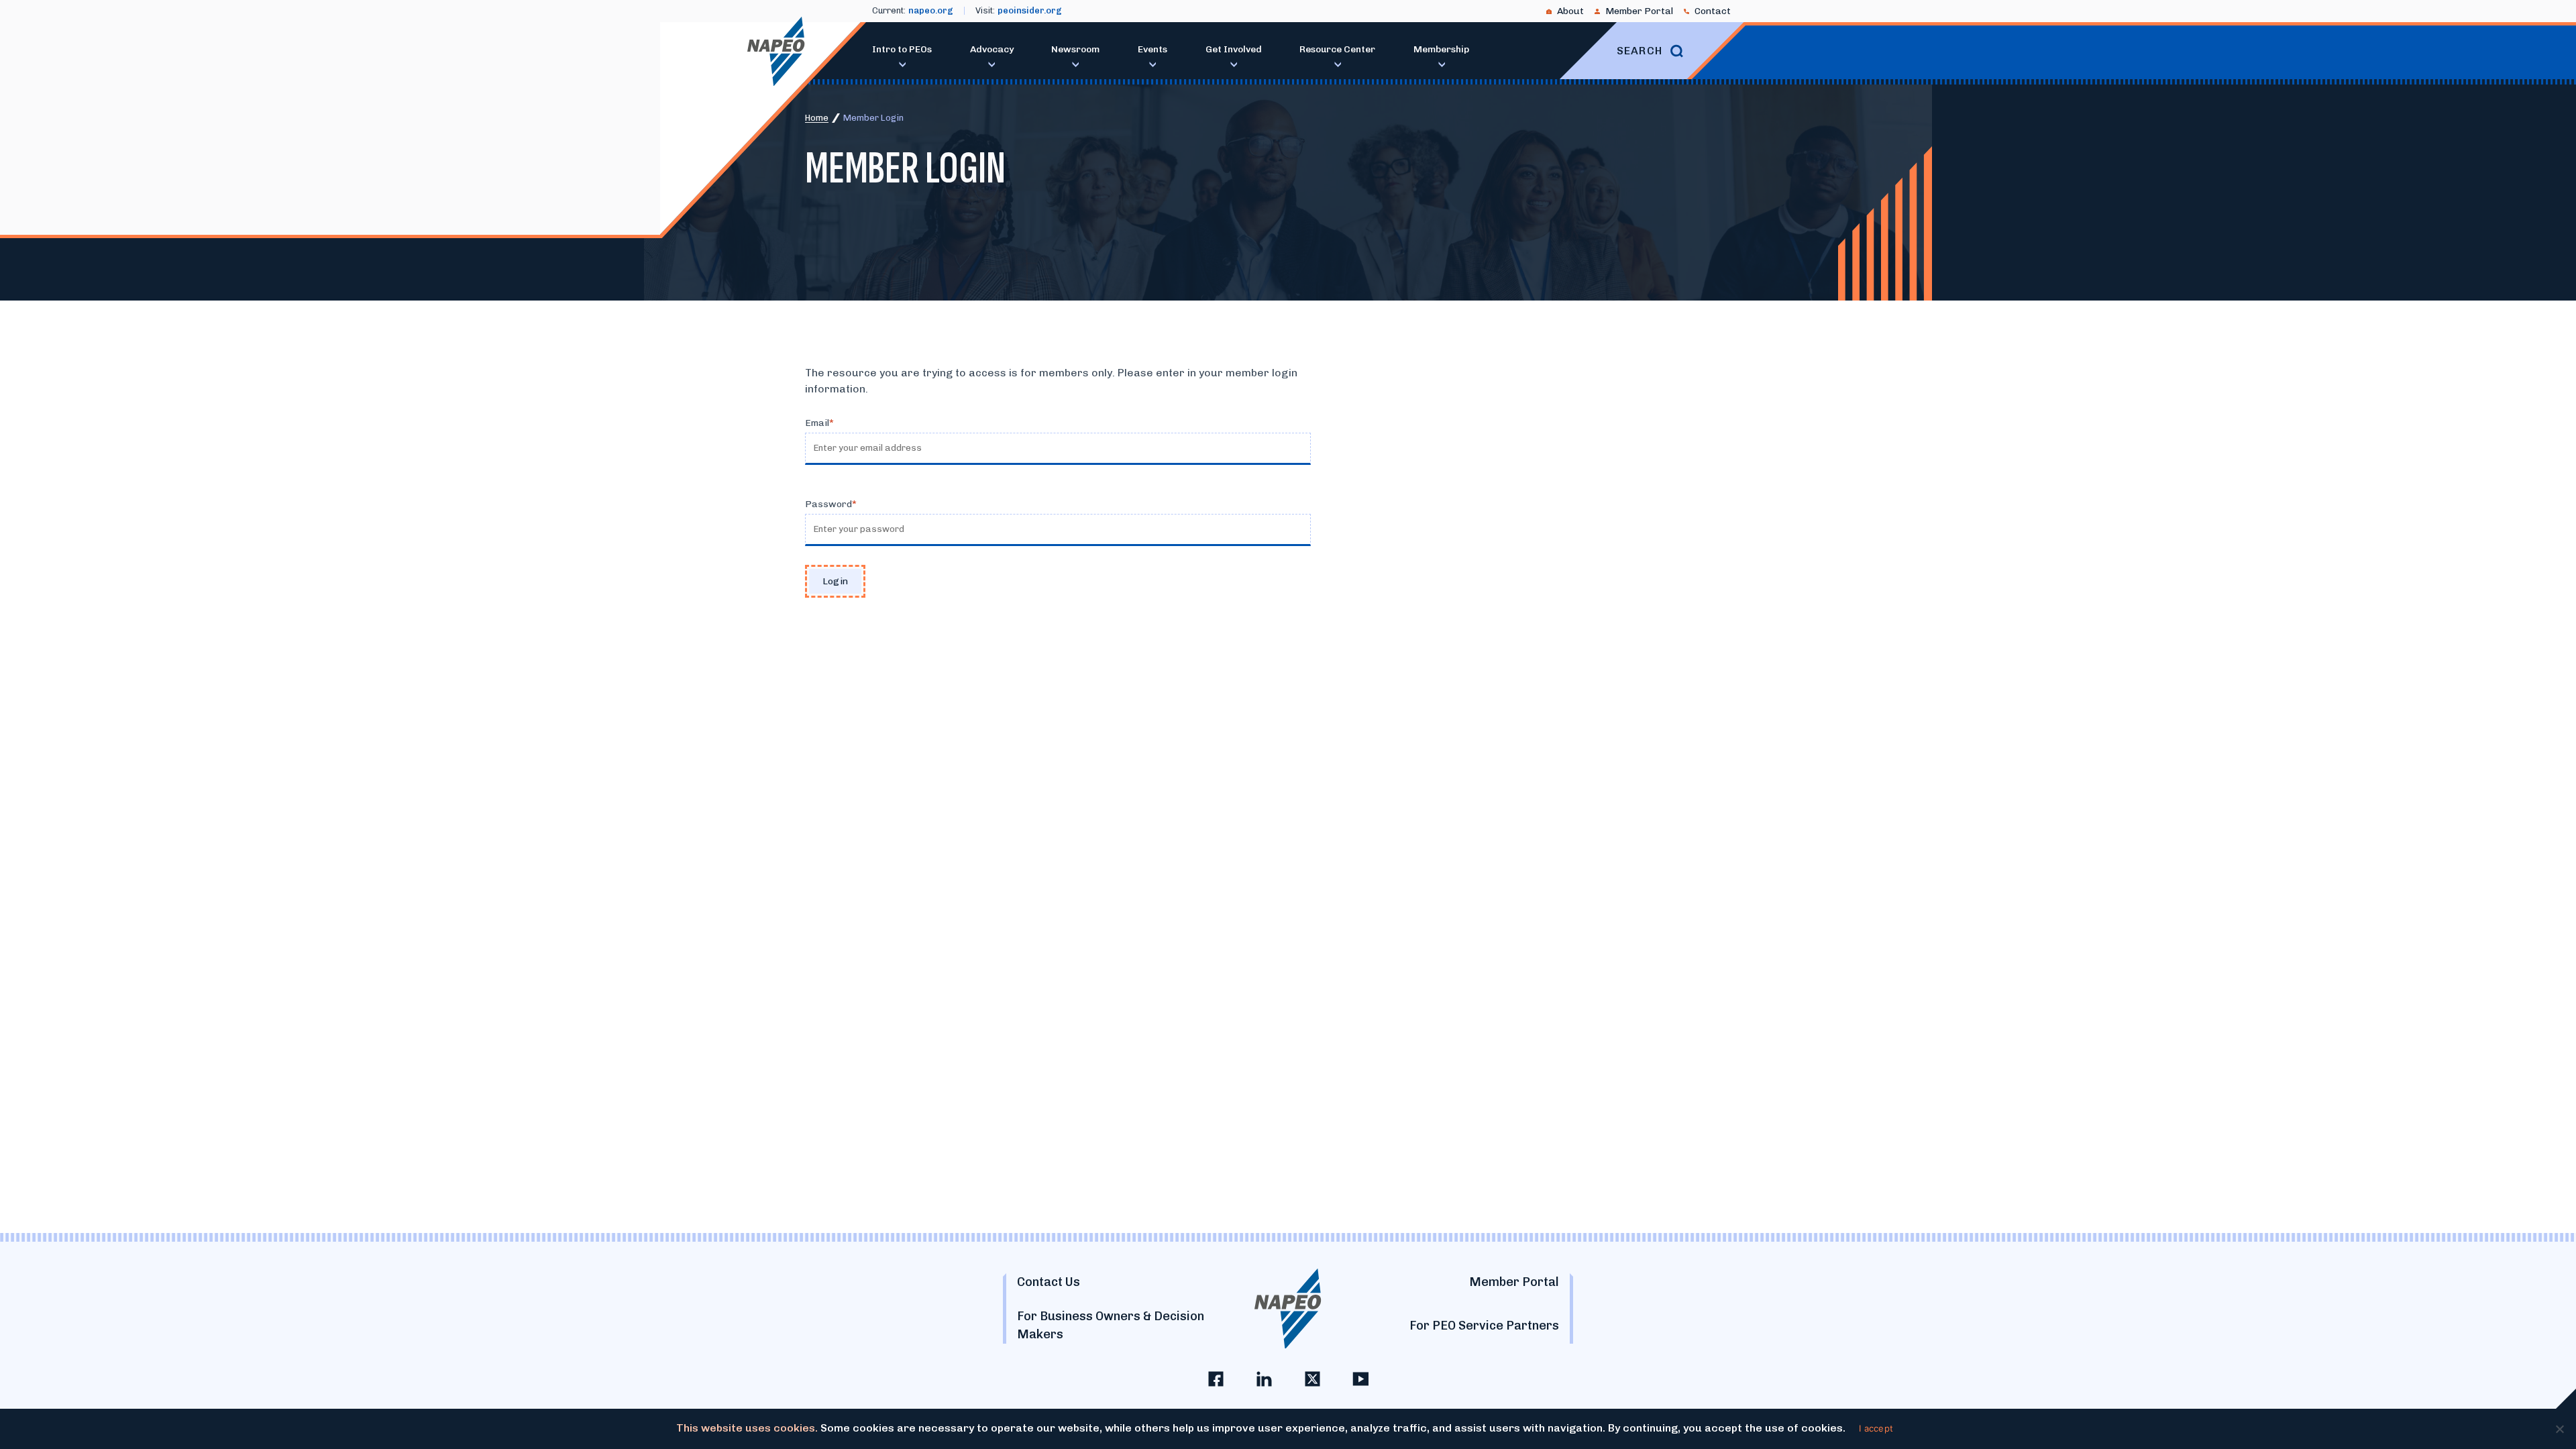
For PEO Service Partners (1484, 1326)
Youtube (1360, 1379)
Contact (1713, 11)
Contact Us (1049, 1282)
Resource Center (1337, 49)
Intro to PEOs (902, 49)
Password (828, 504)
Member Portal (1639, 11)
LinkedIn (1264, 1379)
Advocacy (992, 49)
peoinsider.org (1030, 10)
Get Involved (1234, 49)
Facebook (1216, 1379)
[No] (2559, 1429)
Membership (1441, 49)
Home (817, 118)
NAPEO (776, 51)
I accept (1876, 1428)
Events (1152, 49)
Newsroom (1075, 49)
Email (817, 423)
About (1570, 11)
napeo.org (931, 10)
